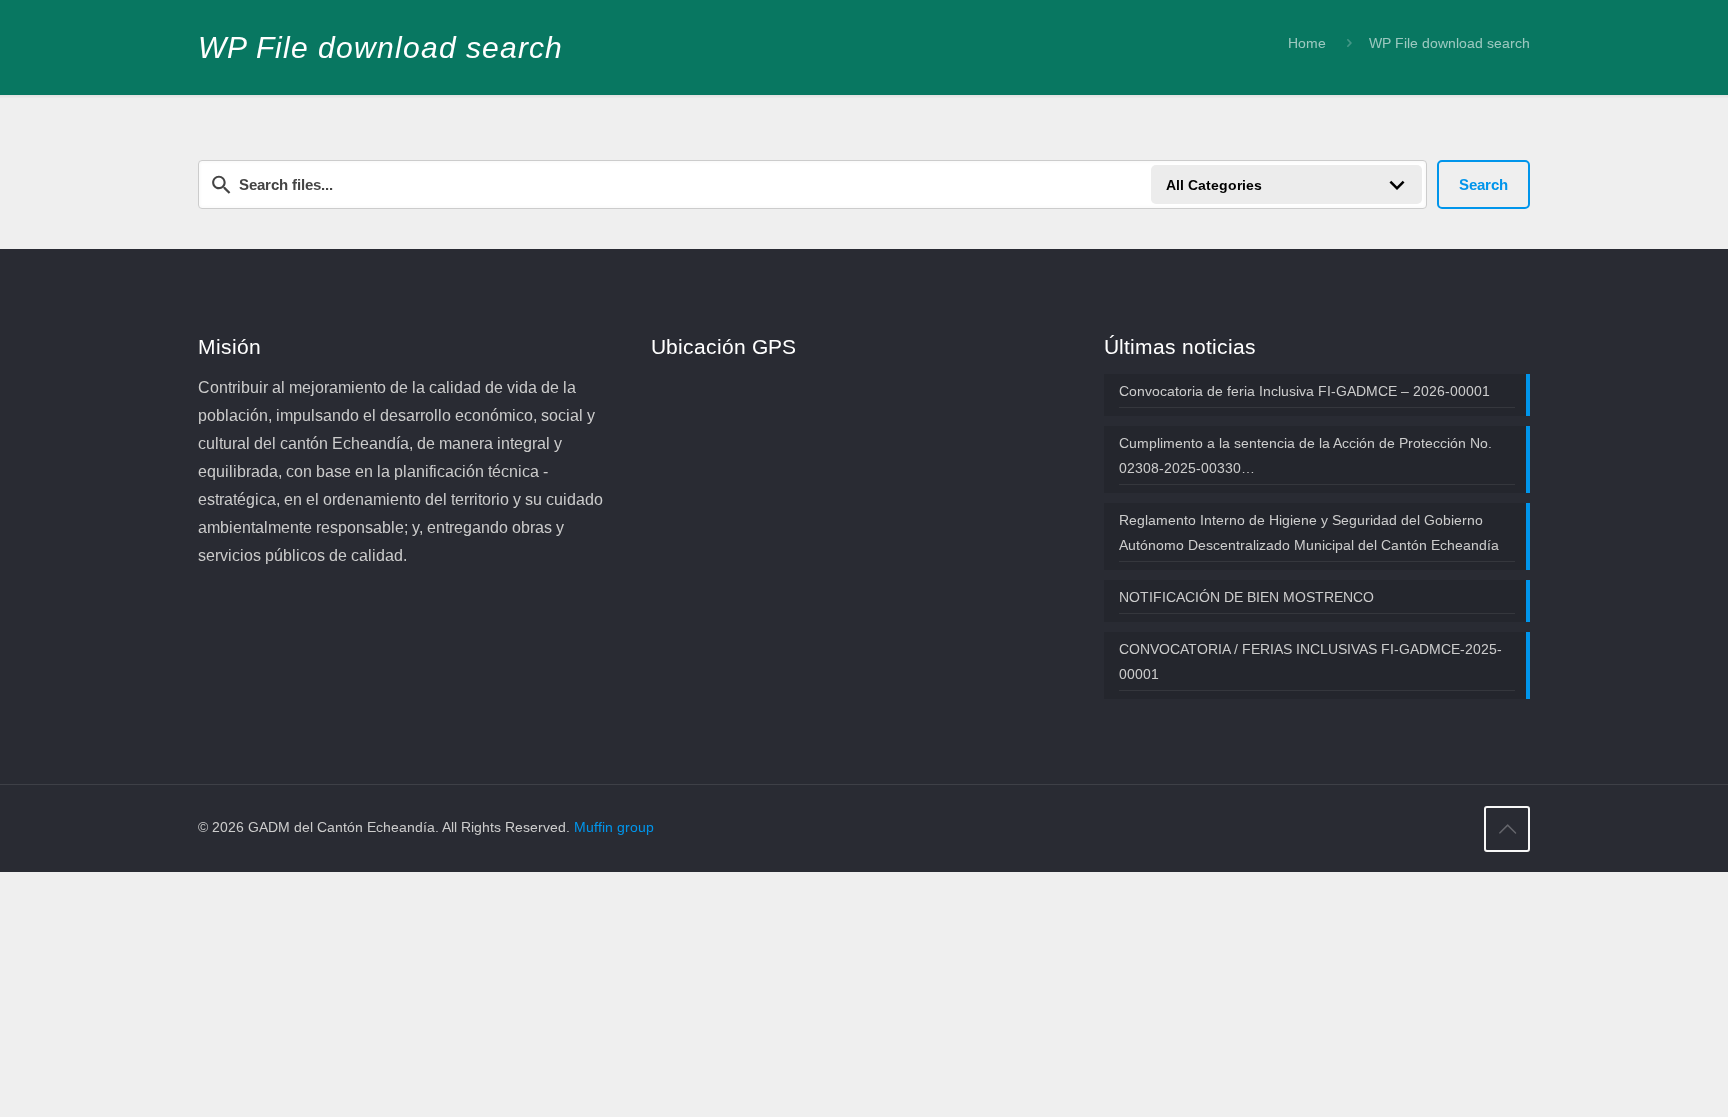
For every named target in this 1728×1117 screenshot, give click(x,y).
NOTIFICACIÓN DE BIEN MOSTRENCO (1246, 597)
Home (1307, 43)
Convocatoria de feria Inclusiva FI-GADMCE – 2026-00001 (1304, 391)
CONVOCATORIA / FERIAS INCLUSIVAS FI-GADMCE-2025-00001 (1310, 661)
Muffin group (614, 827)
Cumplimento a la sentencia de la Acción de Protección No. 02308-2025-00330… (1305, 455)
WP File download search (1449, 43)
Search (1483, 184)
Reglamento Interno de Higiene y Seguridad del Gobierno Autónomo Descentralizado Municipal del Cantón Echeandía (1309, 532)
